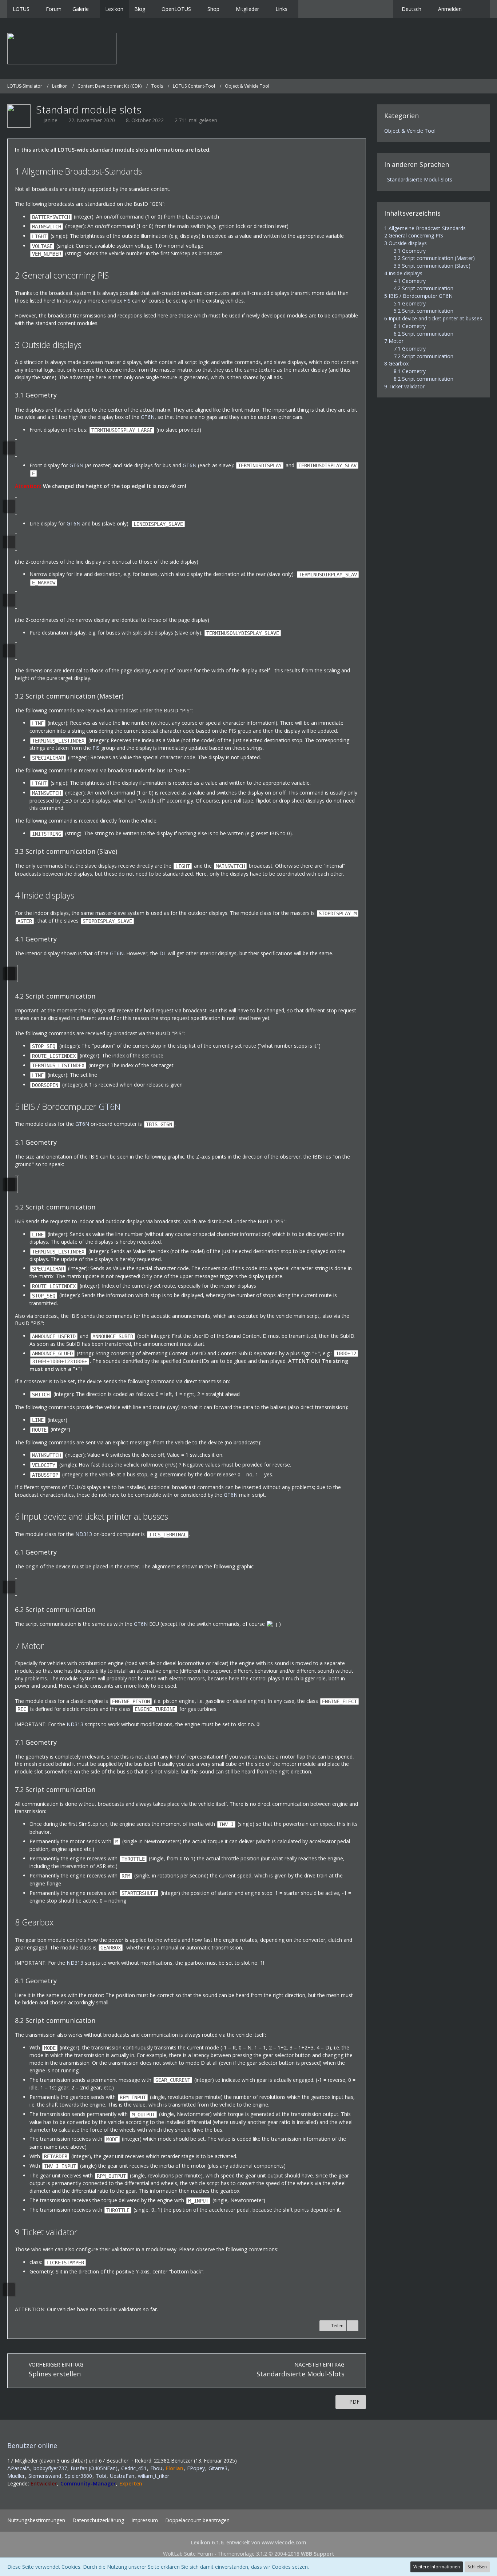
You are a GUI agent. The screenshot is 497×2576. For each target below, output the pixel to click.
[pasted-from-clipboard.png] (16, 448)
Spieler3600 (78, 2476)
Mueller (16, 2476)
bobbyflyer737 (50, 2468)
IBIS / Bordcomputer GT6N (418, 296)
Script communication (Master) (434, 258)
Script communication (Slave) (432, 266)
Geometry (410, 251)
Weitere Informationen (437, 2567)
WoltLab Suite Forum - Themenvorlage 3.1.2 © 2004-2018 (249, 2554)
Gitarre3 (218, 2468)
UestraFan (122, 2476)
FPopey (196, 2468)
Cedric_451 (134, 2468)
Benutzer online (32, 2445)
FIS (127, 301)
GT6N (148, 417)
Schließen (477, 2567)
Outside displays (405, 243)
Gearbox (396, 363)
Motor (394, 341)
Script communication (424, 288)
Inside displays (403, 273)
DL (163, 953)
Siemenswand (45, 2476)
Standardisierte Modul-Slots (420, 179)
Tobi (101, 2476)
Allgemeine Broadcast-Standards (425, 228)
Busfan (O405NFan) (94, 2468)
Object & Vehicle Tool (410, 131)
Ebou (156, 2468)
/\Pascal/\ (19, 2468)
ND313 (84, 1534)
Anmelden (450, 9)
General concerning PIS (414, 235)
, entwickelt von (249, 2542)
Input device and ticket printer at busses (433, 318)
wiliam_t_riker (154, 2476)
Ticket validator (404, 386)
